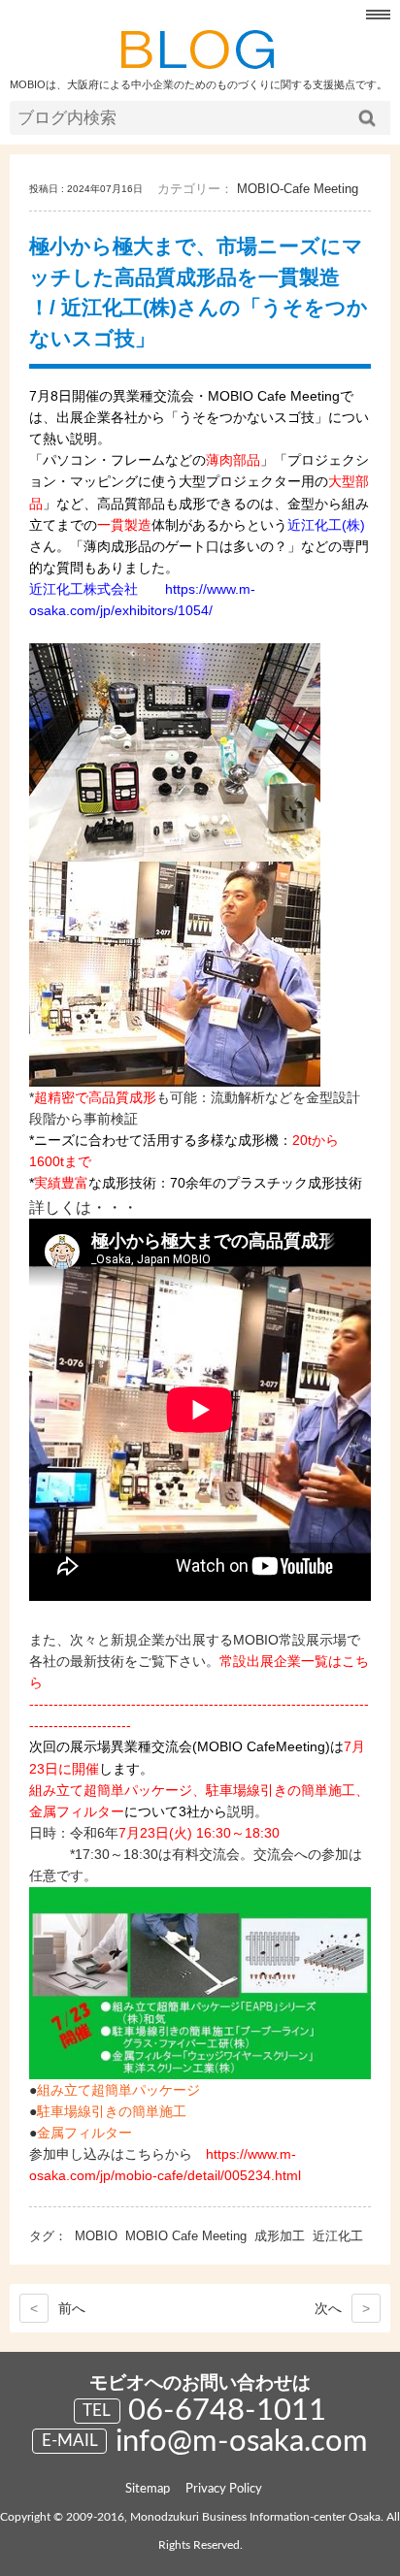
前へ (58, 2308)
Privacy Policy (224, 2489)
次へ (342, 2308)
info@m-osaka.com (242, 2442)
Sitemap (148, 2489)
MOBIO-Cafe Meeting (298, 189)
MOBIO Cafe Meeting (186, 2236)
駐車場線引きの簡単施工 (112, 2111)
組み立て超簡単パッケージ (118, 2090)
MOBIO (96, 2236)
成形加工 (280, 2236)
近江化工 (338, 2236)
